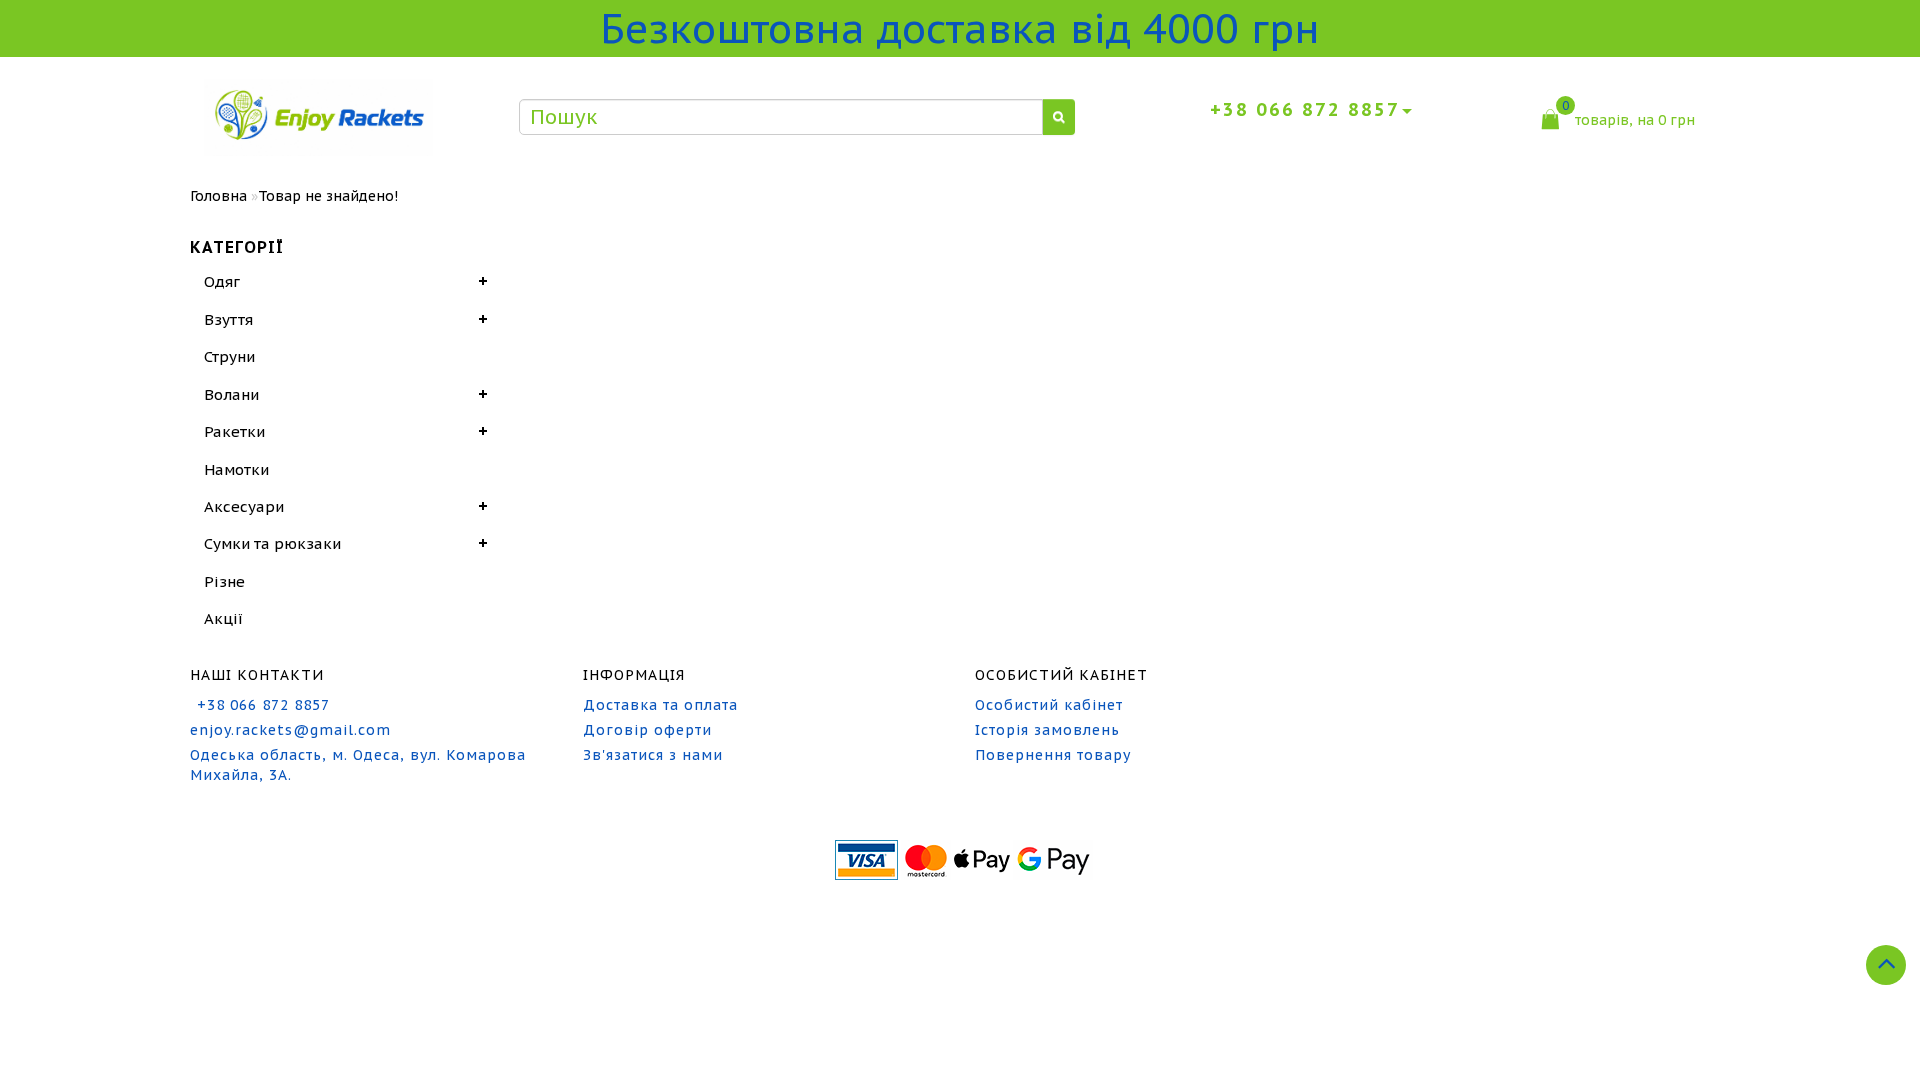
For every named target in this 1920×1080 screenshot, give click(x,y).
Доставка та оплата (660, 705)
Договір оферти (647, 730)
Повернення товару (1053, 755)
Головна (218, 196)
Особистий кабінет (1049, 705)
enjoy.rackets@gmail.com (290, 730)
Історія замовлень (1047, 730)
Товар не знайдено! (328, 196)
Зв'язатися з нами (653, 755)
